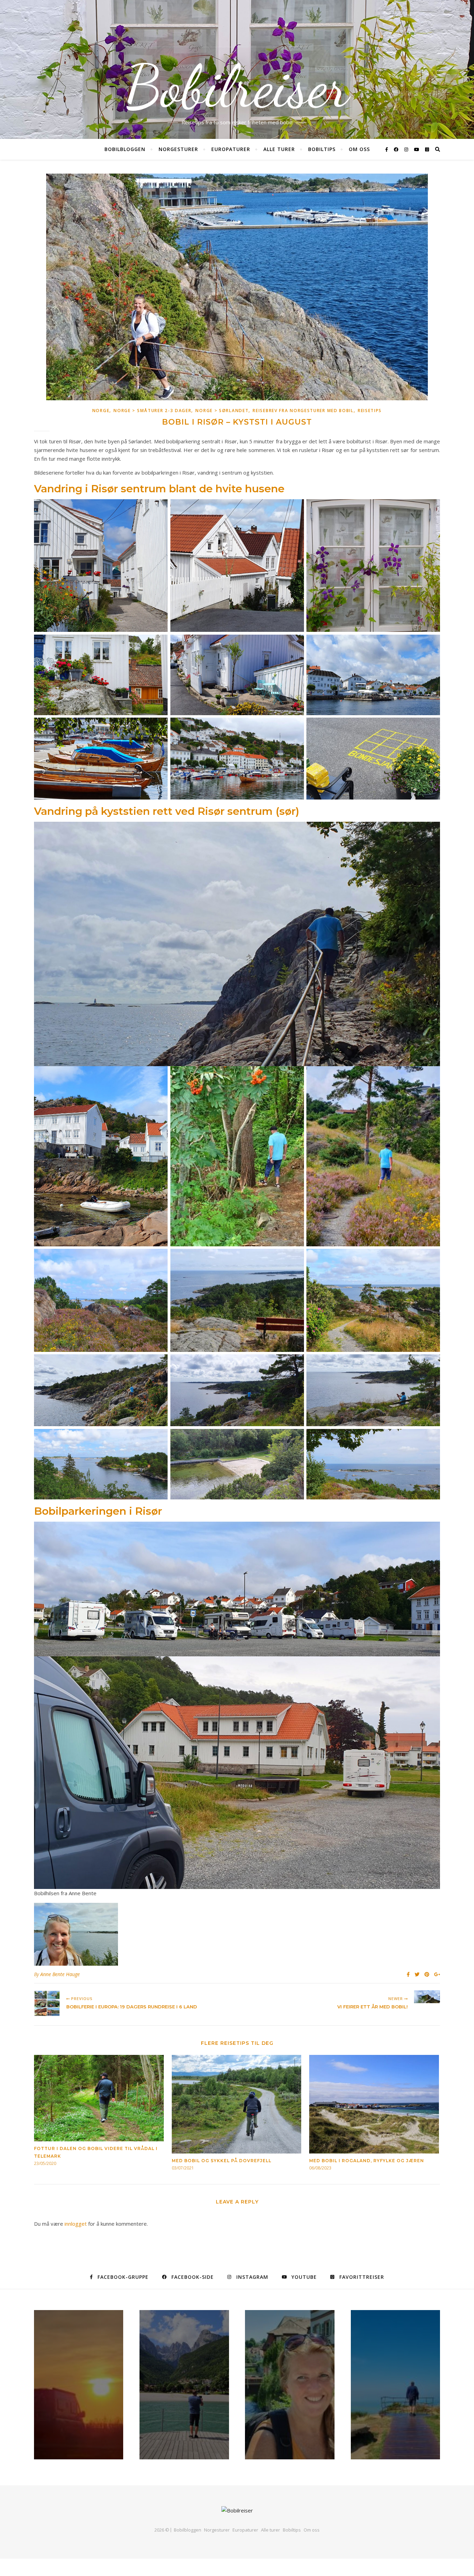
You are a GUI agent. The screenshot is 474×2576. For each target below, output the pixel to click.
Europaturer (231, 149)
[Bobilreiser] (237, 2511)
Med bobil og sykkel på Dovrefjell (222, 2161)
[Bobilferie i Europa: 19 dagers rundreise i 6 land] (47, 2003)
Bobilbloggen (125, 149)
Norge (101, 411)
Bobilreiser (237, 87)
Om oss (359, 149)
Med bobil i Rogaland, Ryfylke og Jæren (367, 2161)
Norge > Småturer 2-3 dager (152, 411)
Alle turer (279, 149)
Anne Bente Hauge (60, 1974)
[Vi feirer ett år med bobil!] (427, 1997)
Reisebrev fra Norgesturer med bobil (303, 411)
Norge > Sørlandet (222, 411)
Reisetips (370, 411)
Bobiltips (322, 149)
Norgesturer (178, 149)
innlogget (76, 2224)
